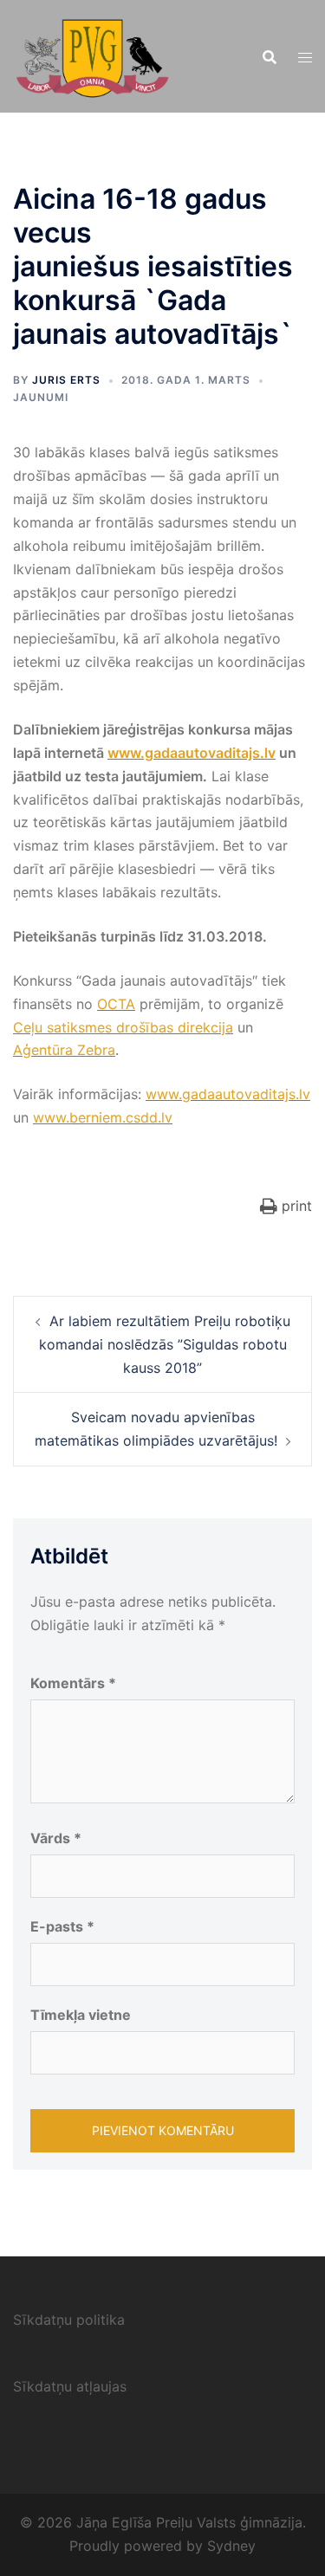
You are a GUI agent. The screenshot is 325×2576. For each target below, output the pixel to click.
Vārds (56, 1838)
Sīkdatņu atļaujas (70, 2386)
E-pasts (62, 1926)
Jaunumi (41, 397)
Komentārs (73, 1683)
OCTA (116, 1004)
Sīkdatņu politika (69, 2320)
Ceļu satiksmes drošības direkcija (123, 1027)
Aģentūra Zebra (64, 1050)
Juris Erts (66, 380)
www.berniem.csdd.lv (103, 1117)
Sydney (231, 2546)
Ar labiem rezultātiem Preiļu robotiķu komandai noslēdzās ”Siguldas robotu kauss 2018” (165, 1344)
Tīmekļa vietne (81, 2015)
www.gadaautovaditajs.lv (192, 753)
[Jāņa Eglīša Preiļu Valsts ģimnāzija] (92, 55)
